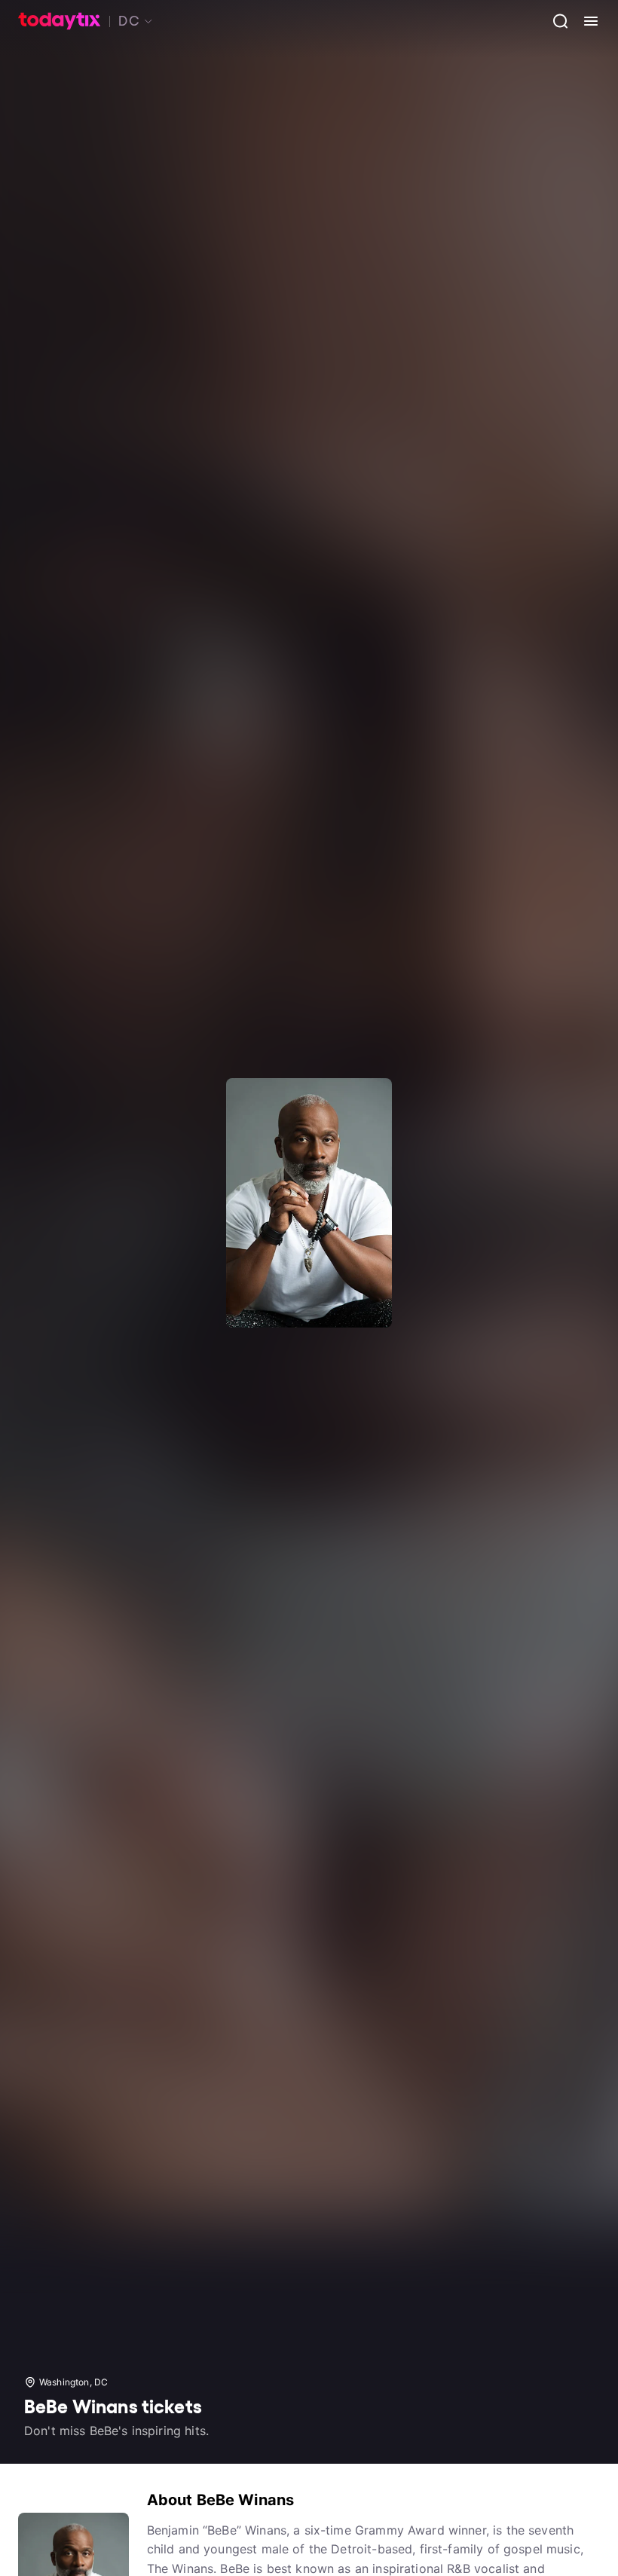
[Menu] (585, 21)
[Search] (555, 21)
